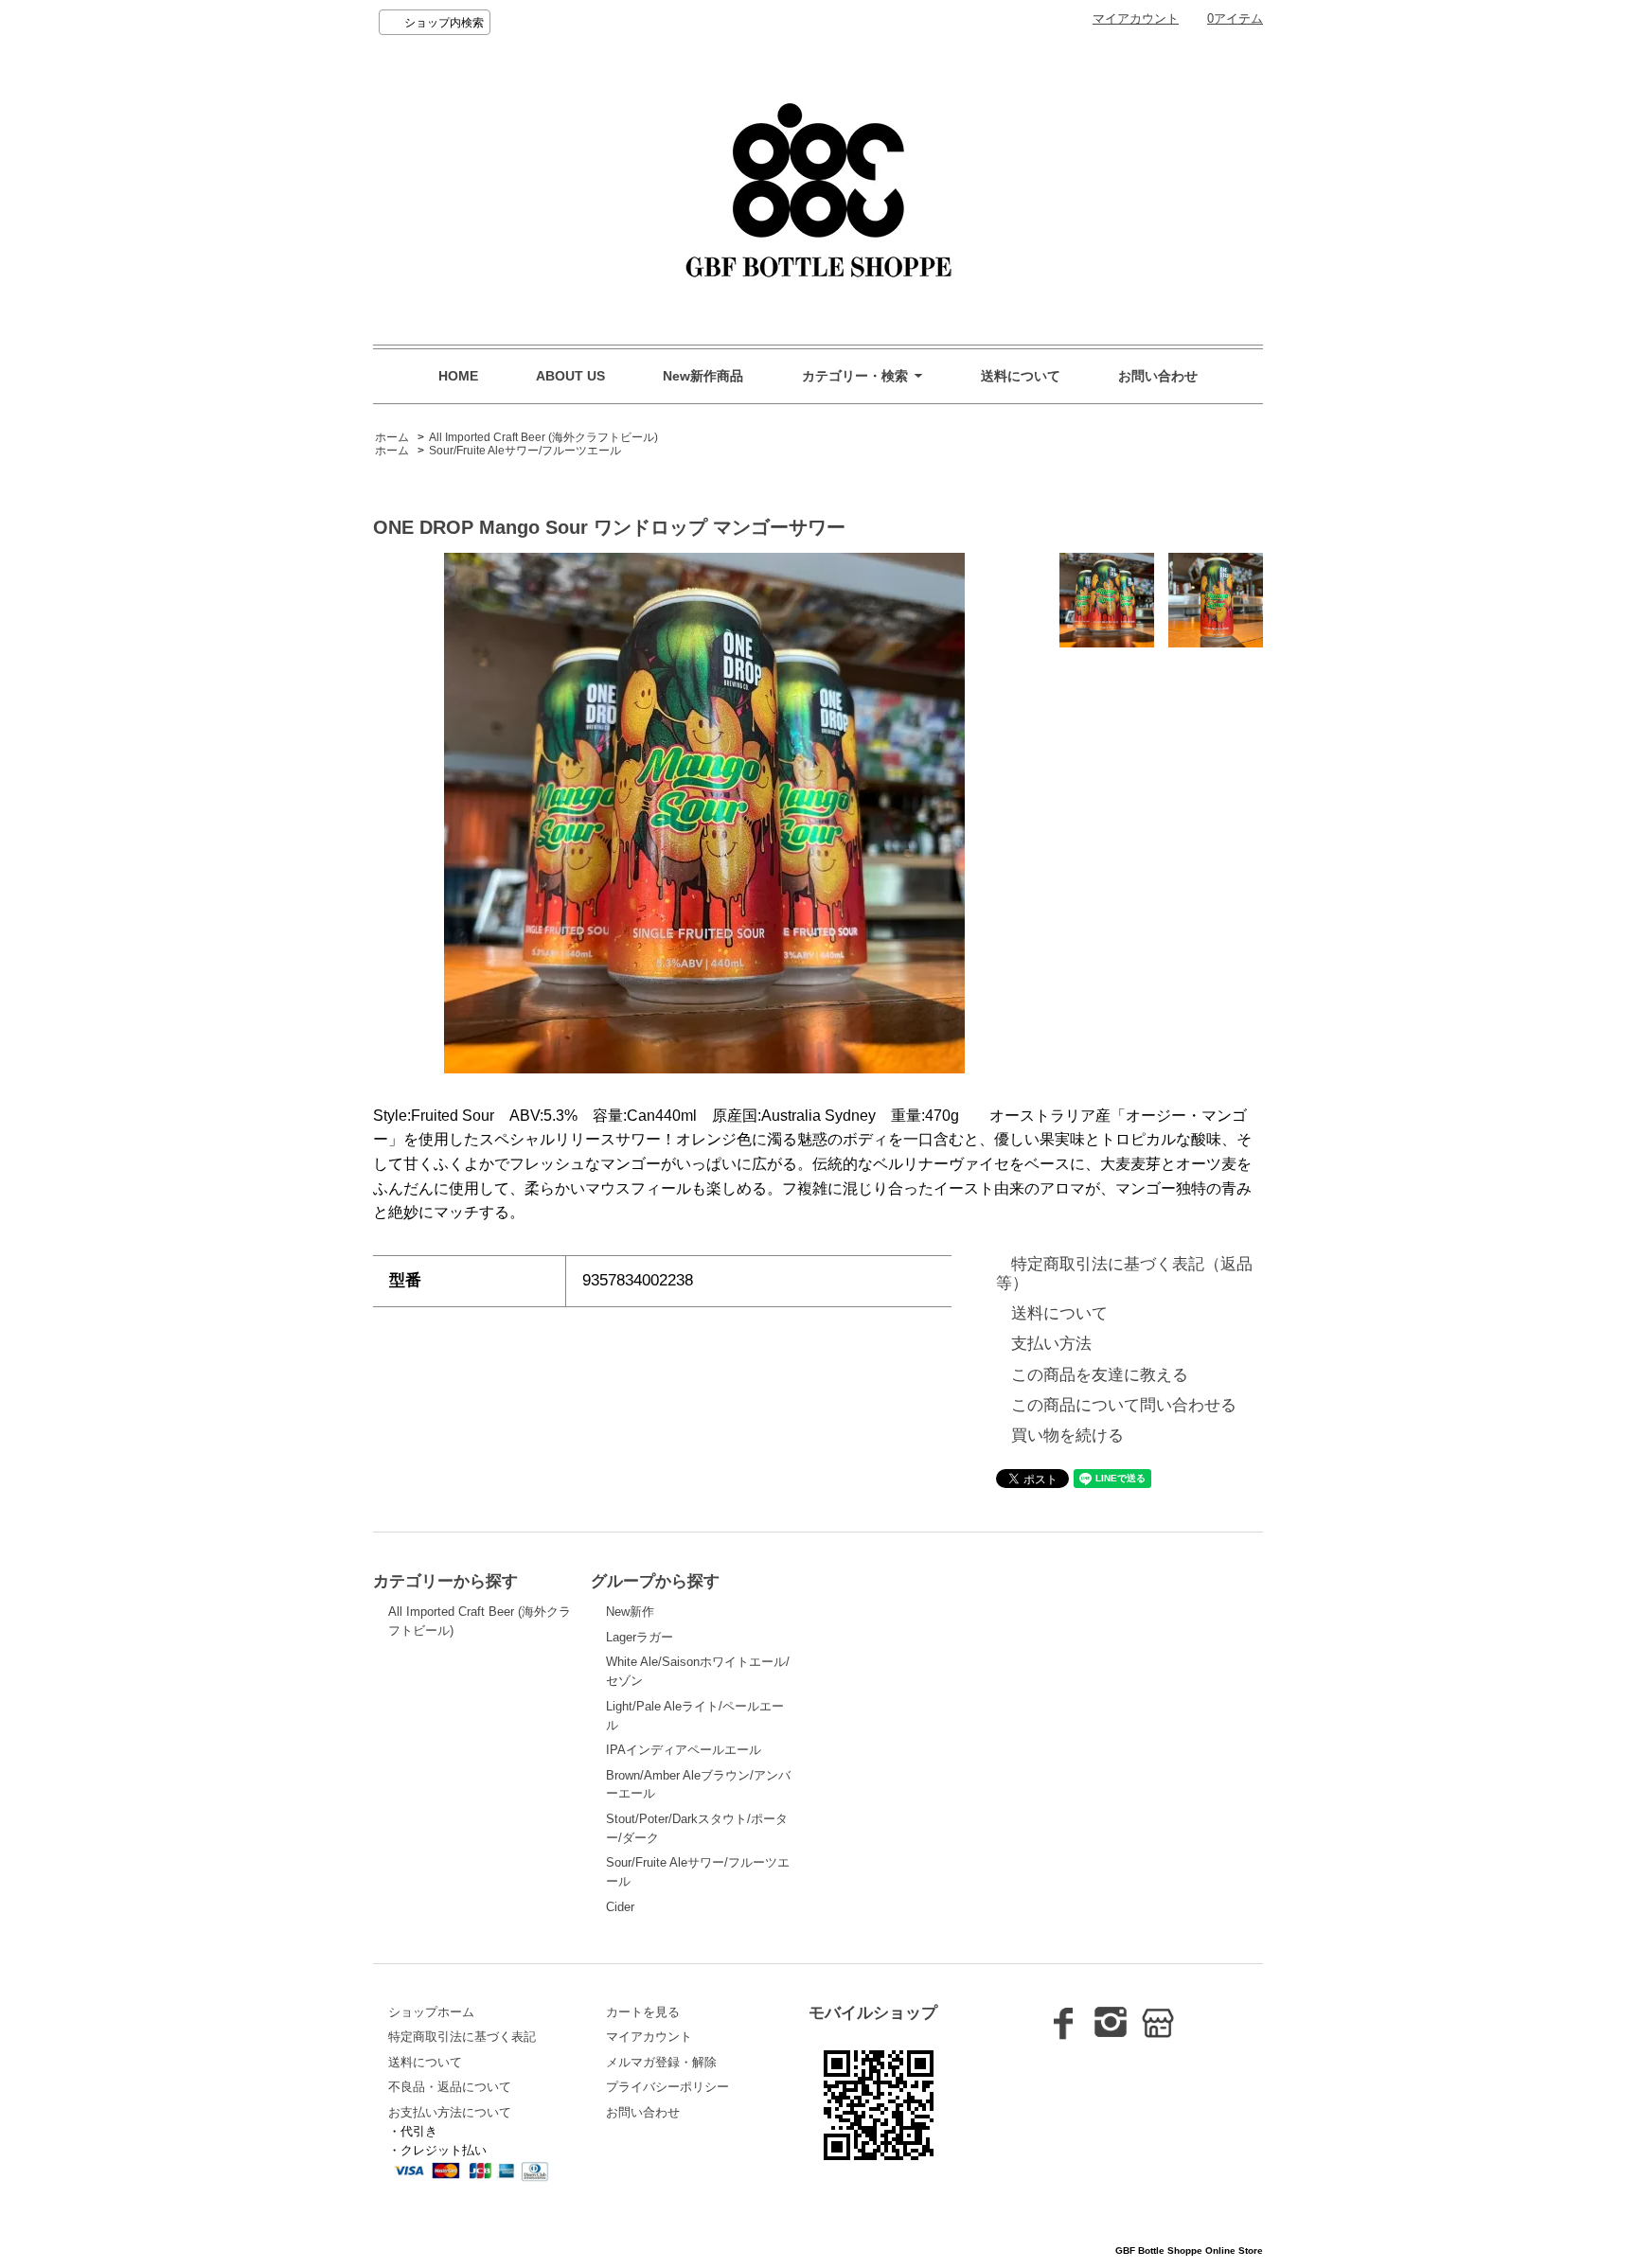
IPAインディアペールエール (684, 1750)
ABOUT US (570, 376)
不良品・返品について (450, 2087)
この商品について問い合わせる (1124, 1405)
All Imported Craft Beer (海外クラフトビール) (543, 437)
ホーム (392, 437)
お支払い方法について (450, 2112)
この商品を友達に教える (1100, 1375)
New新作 (630, 1612)
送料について (1021, 376)
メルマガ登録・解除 (661, 2062)
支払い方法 (1051, 1344)
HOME (458, 376)
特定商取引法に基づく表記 (462, 2037)
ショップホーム (431, 2012)
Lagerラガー (640, 1637)
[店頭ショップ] (1158, 2032)
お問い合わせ (1158, 376)
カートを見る (643, 2012)
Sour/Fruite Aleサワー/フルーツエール (525, 451)
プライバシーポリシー (667, 2087)
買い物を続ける (1067, 1435)
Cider (620, 1907)
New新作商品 (703, 376)
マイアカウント (1136, 18)
